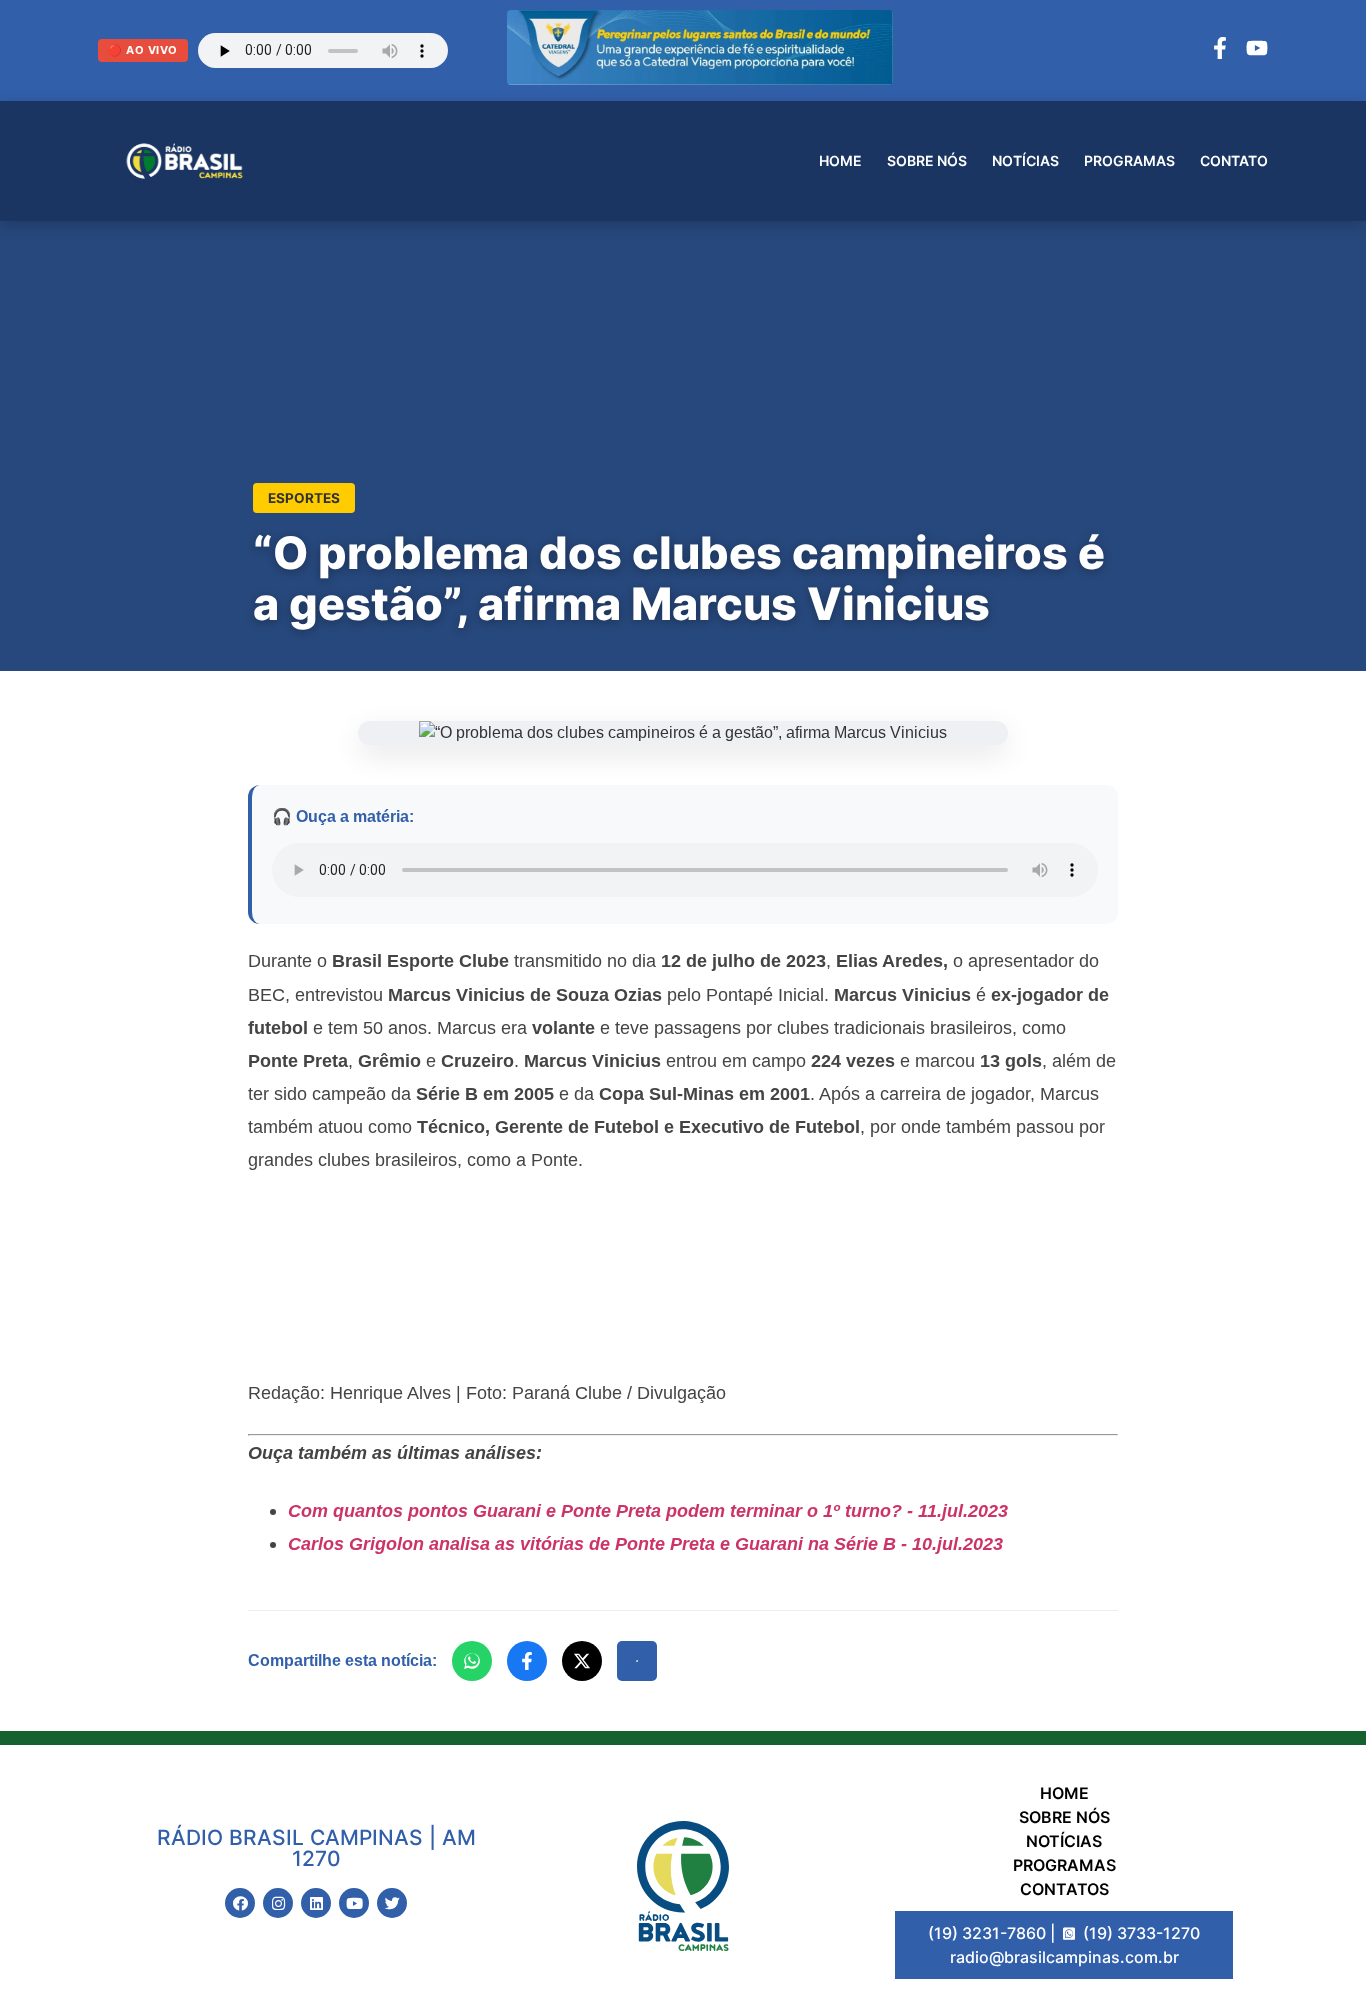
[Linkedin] (316, 1903)
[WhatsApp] (472, 1661)
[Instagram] (278, 1903)
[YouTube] (1257, 51)
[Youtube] (354, 1903)
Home (840, 160)
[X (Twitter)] (582, 1661)
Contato (1234, 160)
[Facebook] (1220, 51)
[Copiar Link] (637, 1661)
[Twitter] (392, 1903)
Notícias (1025, 160)
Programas (1129, 160)
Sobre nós (927, 160)
